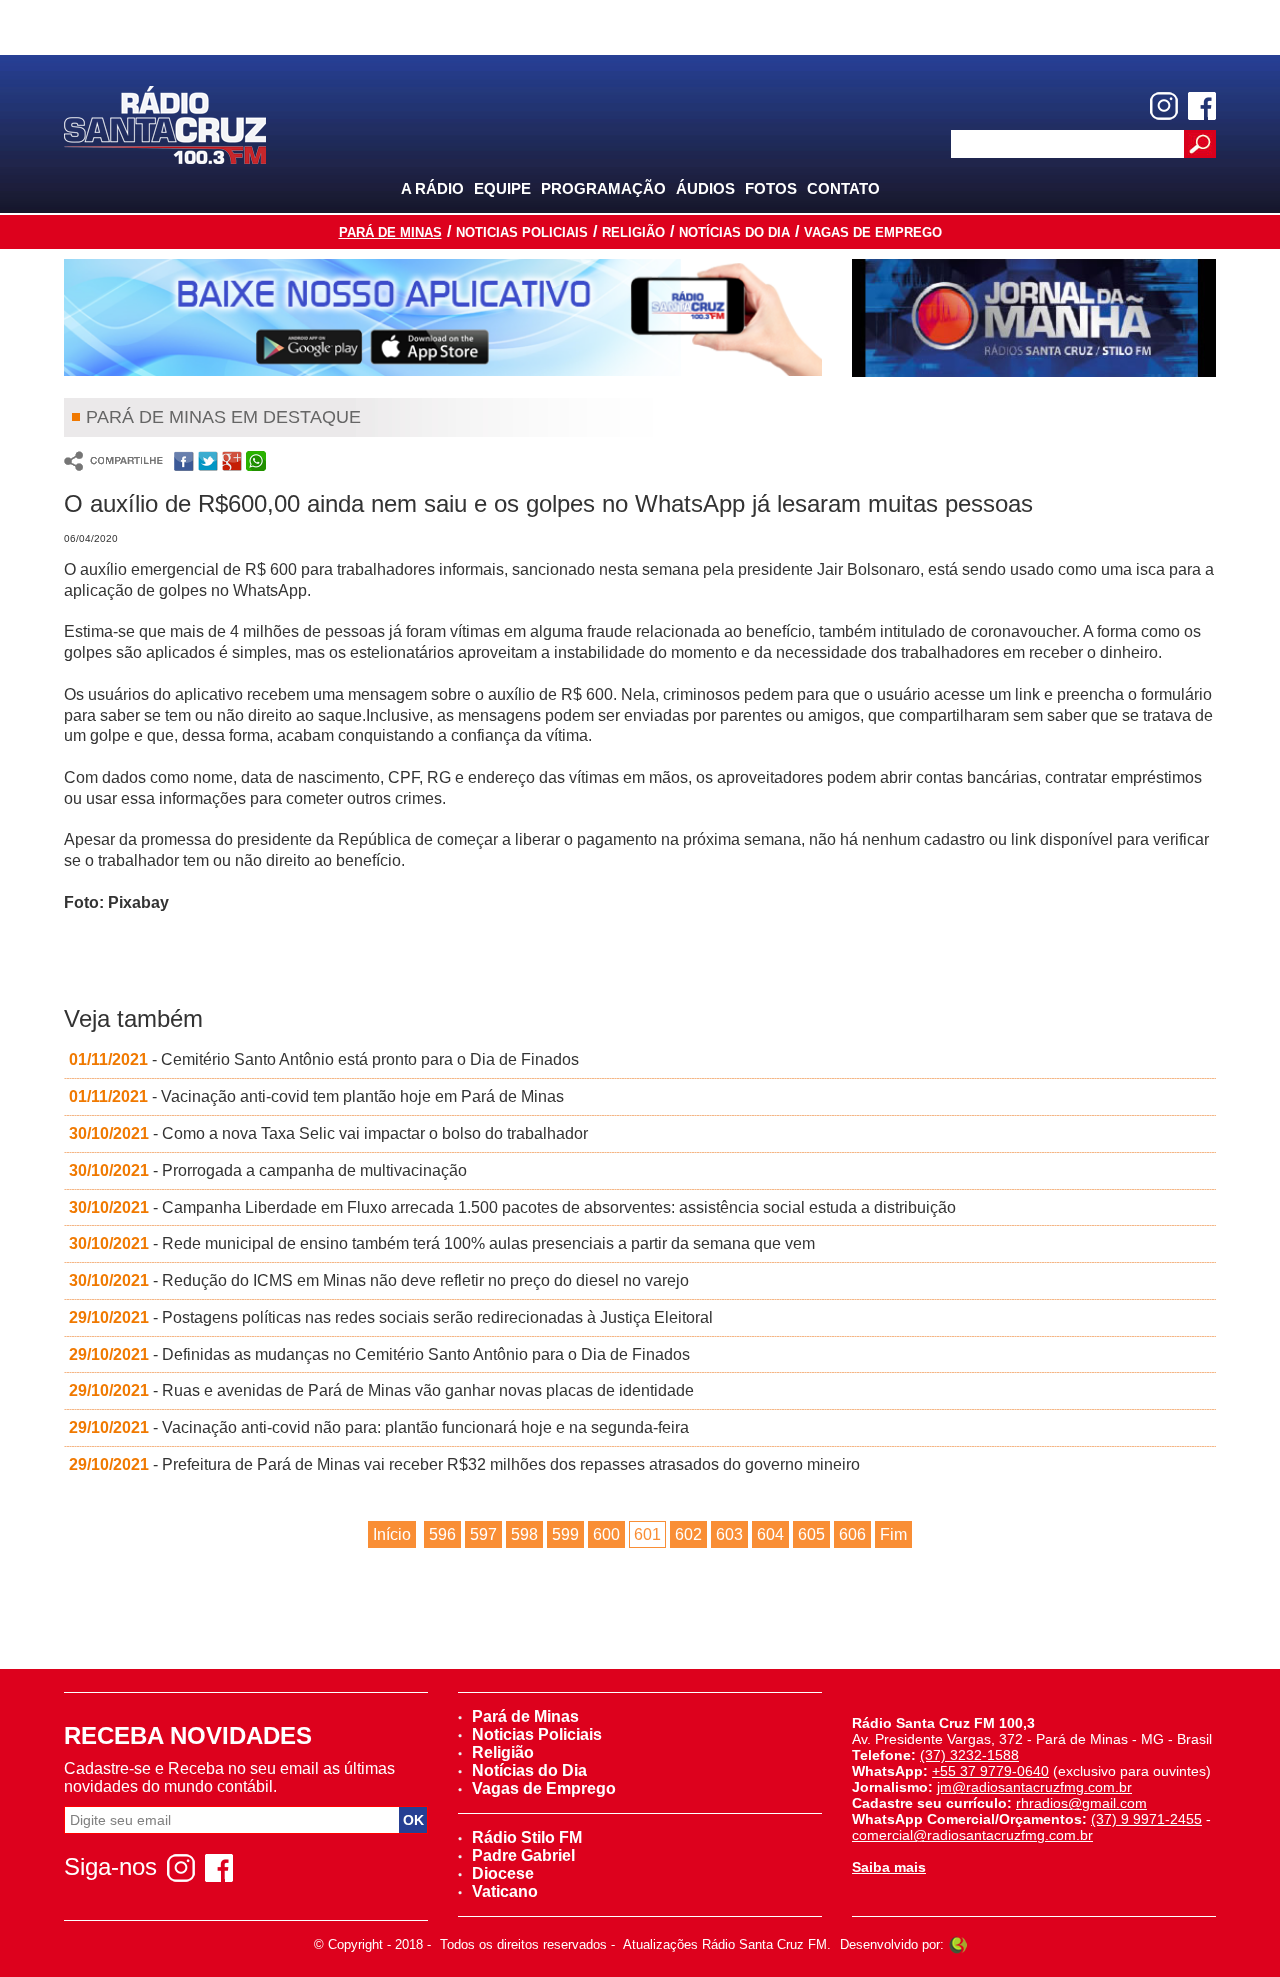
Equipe (502, 188)
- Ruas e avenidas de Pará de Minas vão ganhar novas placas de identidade (381, 1390)
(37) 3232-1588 (969, 1755)
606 (852, 1534)
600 (606, 1534)
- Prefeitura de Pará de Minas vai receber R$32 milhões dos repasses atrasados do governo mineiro (464, 1464)
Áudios (705, 188)
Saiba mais (889, 1867)
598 (524, 1534)
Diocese (503, 1873)
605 (811, 1534)
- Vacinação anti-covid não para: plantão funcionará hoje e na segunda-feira (379, 1427)
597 (483, 1534)
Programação (603, 188)
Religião (633, 232)
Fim (893, 1534)
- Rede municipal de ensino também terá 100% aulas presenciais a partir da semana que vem (442, 1243)
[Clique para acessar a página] (443, 317)
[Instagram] (1164, 106)
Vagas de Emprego (873, 232)
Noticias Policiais (522, 232)
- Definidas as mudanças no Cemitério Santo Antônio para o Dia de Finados (379, 1354)
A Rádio (432, 188)
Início (392, 1534)
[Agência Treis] (958, 1944)
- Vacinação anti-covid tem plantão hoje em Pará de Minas (316, 1096)
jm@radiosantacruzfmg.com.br (1034, 1787)
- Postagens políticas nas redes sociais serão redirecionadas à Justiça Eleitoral (391, 1317)
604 (770, 1534)
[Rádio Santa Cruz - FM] (165, 123)
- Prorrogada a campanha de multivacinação (268, 1170)
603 (729, 1534)
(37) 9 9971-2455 (1146, 1819)
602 (688, 1534)
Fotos (771, 188)
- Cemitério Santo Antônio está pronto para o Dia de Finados (324, 1059)
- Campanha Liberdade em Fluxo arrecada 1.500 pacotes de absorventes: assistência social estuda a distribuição (512, 1207)
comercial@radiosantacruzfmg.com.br (972, 1835)
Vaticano (505, 1891)
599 (565, 1534)
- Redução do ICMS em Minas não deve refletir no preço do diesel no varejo (379, 1280)
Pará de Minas (390, 232)
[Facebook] (1202, 106)
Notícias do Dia (734, 232)
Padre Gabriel (523, 1855)
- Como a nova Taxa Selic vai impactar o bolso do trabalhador (328, 1133)
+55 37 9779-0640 (990, 1771)
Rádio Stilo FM (527, 1837)
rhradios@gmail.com (1081, 1803)
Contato (843, 188)
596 (442, 1534)
